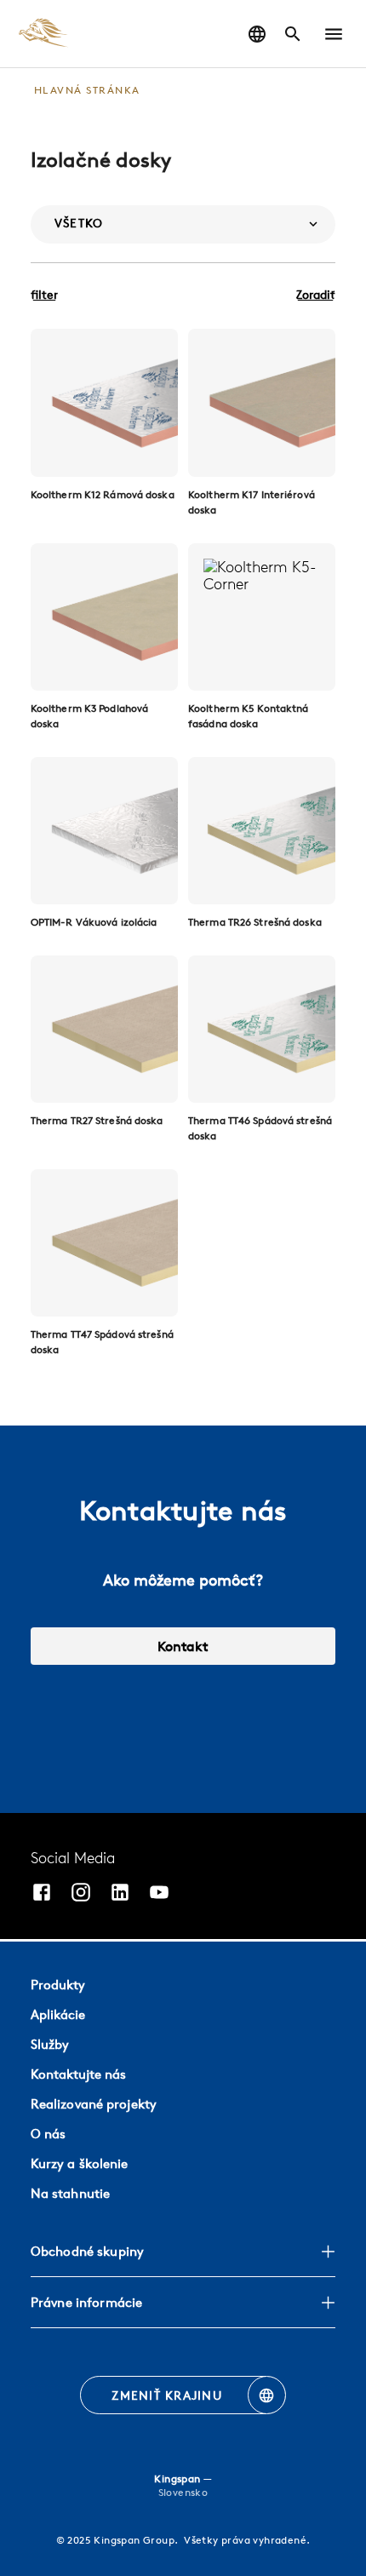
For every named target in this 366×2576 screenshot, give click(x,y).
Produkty (58, 1985)
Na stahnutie (70, 2193)
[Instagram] (81, 1894)
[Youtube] (159, 1894)
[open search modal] (293, 34)
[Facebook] (42, 1894)
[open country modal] (257, 34)
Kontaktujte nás (78, 2074)
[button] (334, 34)
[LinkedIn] (120, 1894)
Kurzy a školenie (80, 2163)
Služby (50, 2044)
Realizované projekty (94, 2104)
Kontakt (183, 1646)
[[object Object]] (104, 402)
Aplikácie (58, 2014)
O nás (49, 2134)
